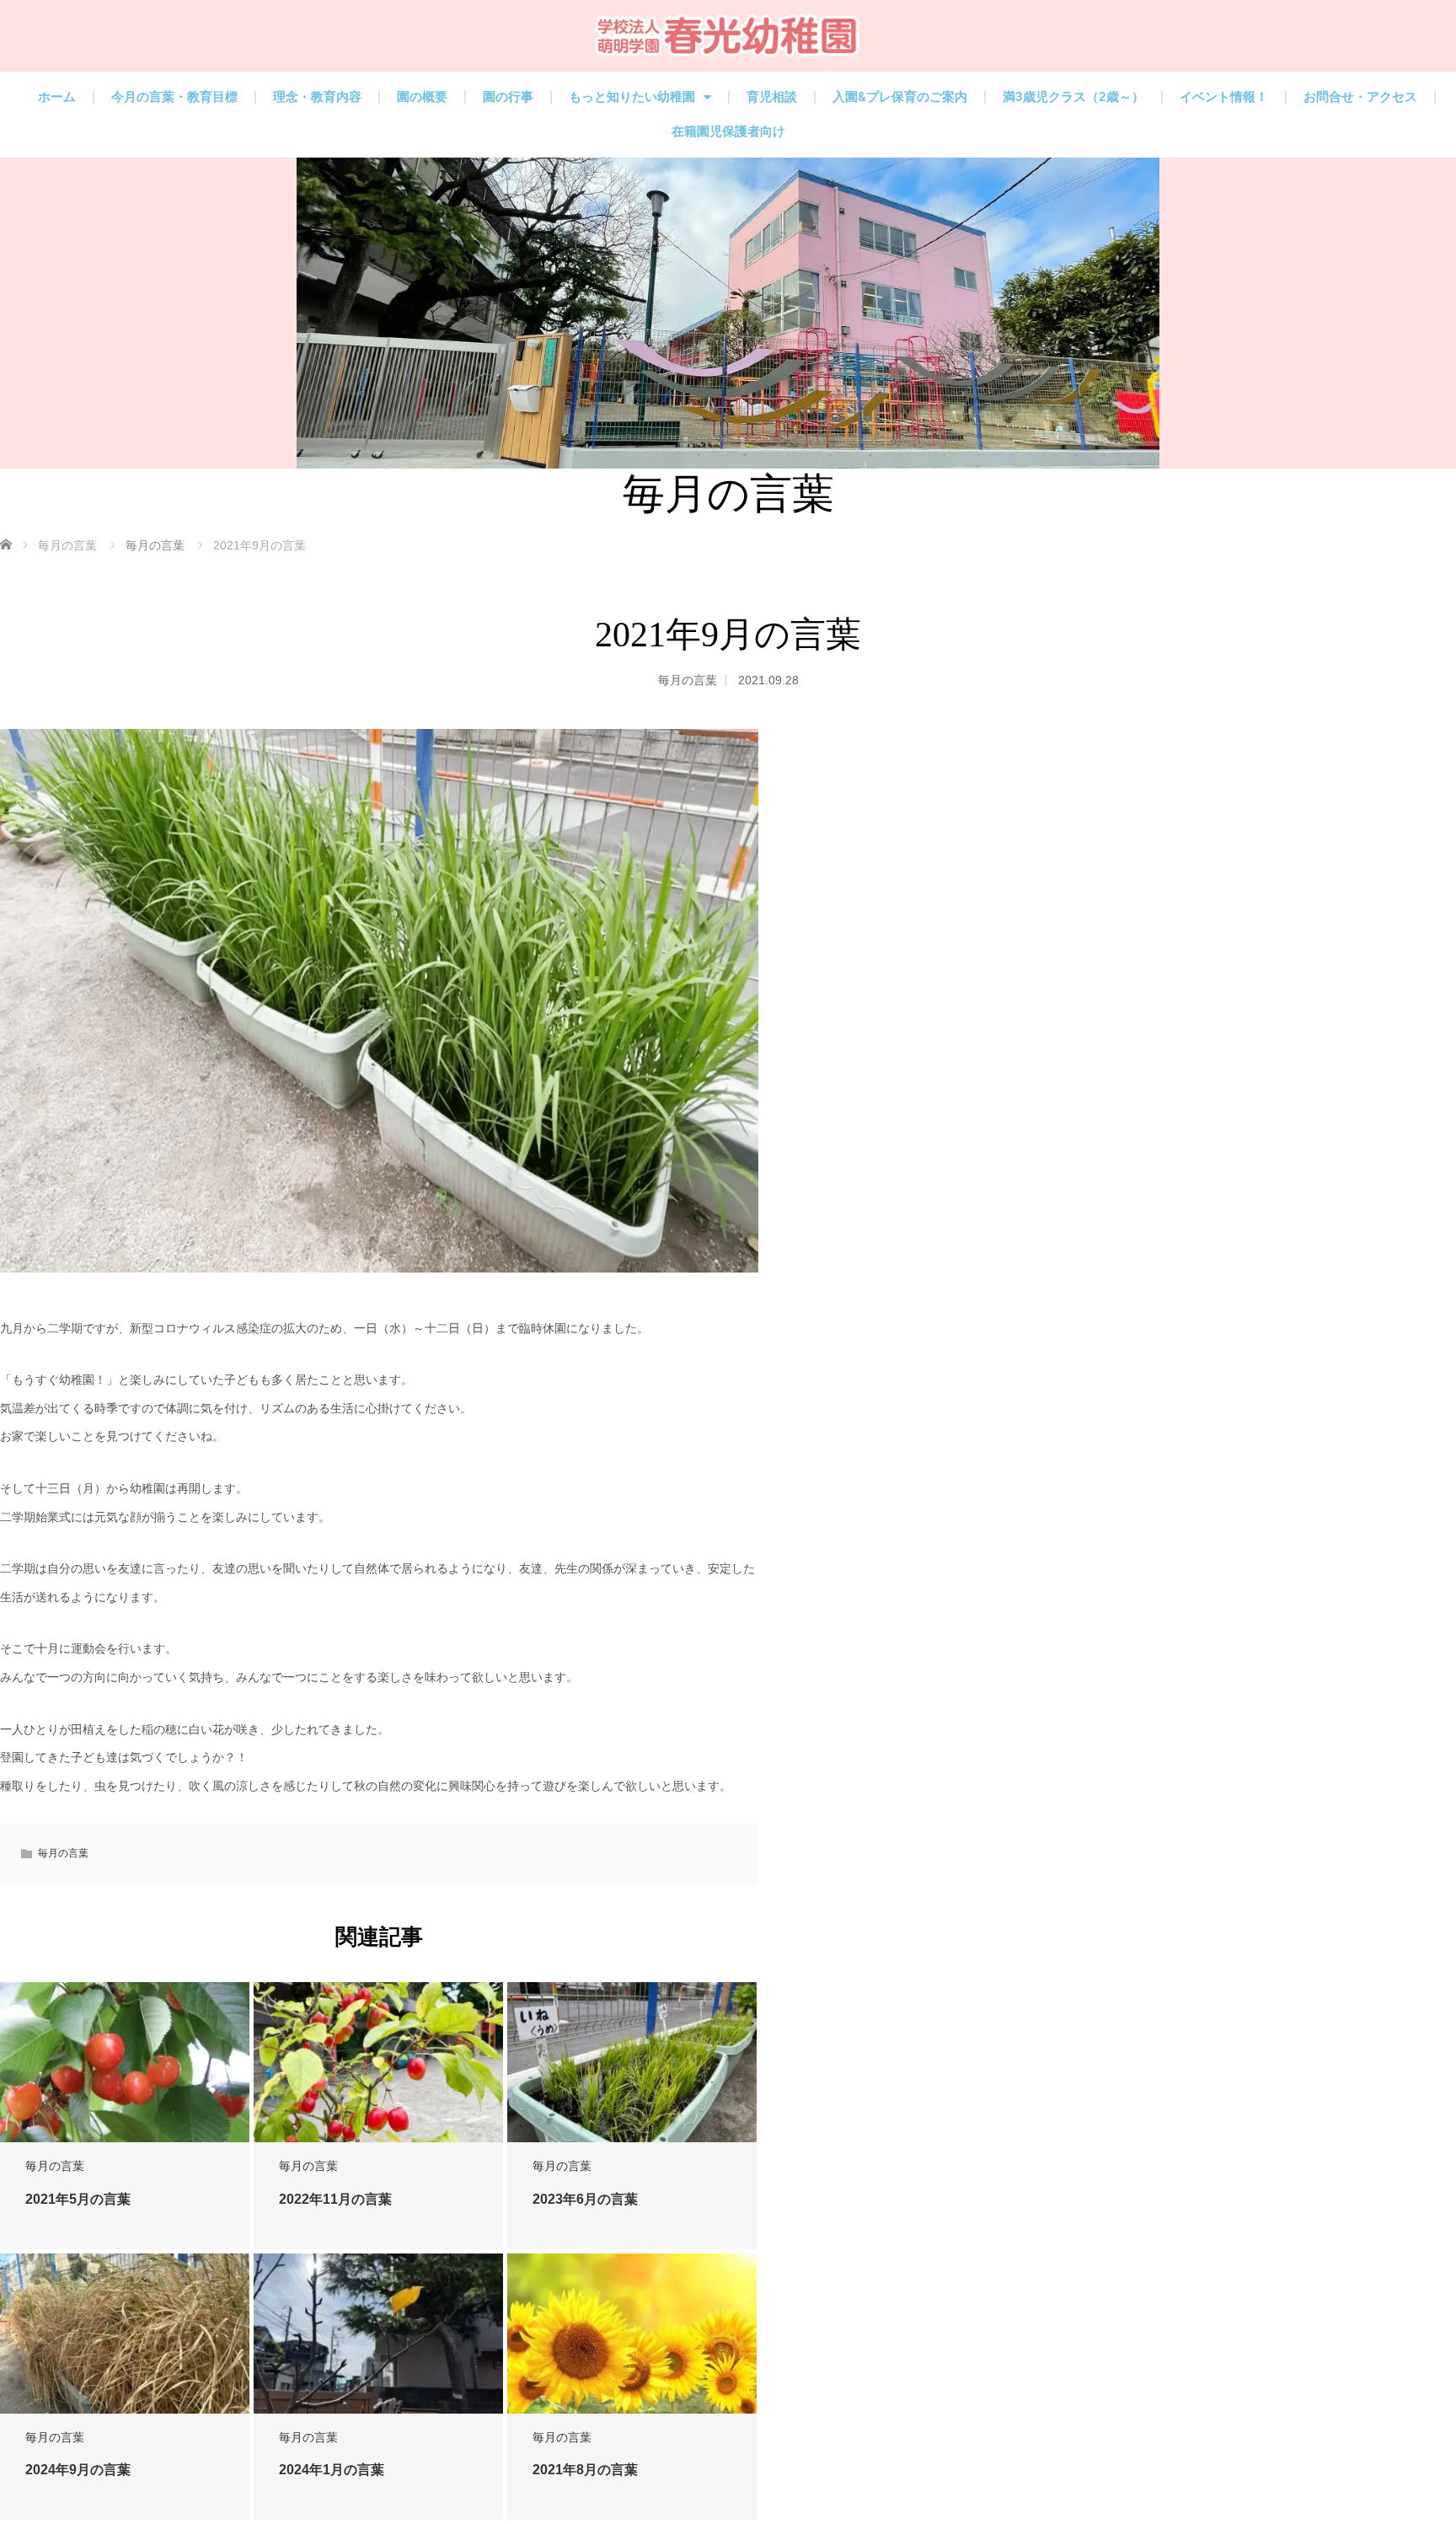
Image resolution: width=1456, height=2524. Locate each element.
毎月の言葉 (688, 680)
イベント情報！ (1224, 97)
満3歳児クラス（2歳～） (1073, 97)
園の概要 (422, 97)
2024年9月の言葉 (78, 2470)
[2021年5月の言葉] (125, 2063)
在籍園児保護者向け (728, 131)
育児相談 (772, 97)
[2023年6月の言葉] (632, 2063)
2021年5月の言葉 (78, 2199)
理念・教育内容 (317, 97)
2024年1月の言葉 (332, 2470)
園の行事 (508, 97)
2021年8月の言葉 (585, 2470)
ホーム (57, 97)
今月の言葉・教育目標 (174, 97)
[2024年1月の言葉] (378, 2334)
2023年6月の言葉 (585, 2199)
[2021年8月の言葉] (632, 2334)
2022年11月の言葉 (335, 2199)
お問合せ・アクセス (1360, 97)
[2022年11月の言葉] (378, 2063)
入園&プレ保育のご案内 (900, 97)
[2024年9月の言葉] (125, 2334)
